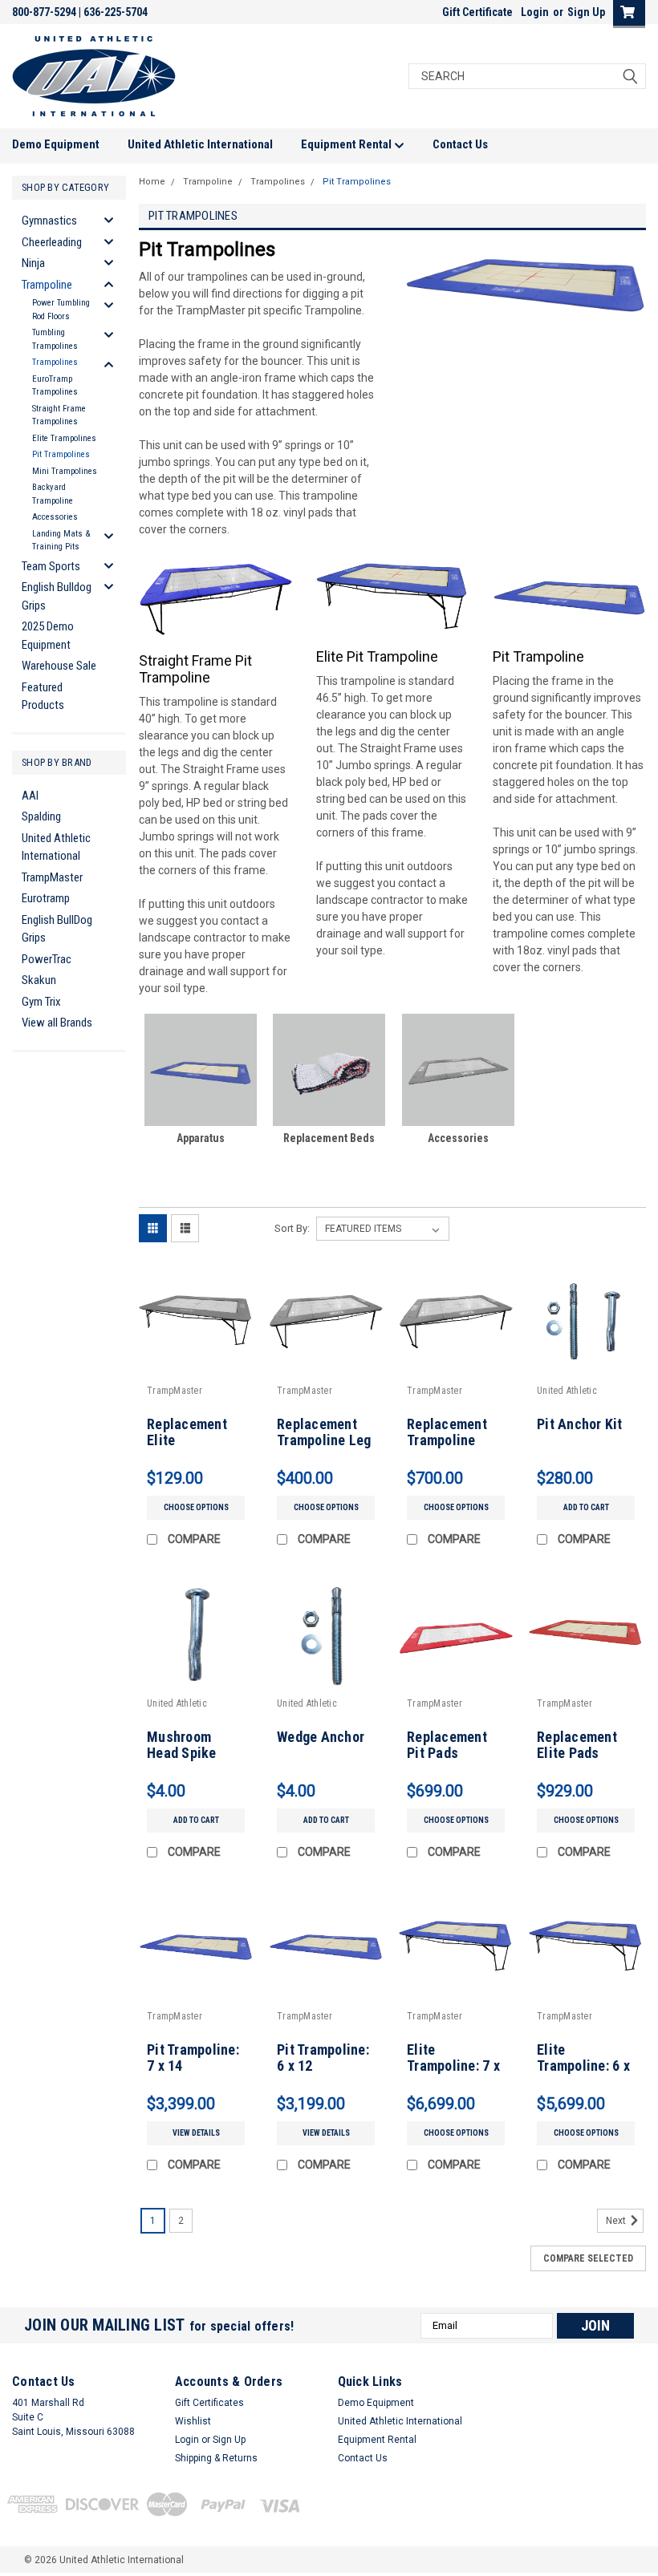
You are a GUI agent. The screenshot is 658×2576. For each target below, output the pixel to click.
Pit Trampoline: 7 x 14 (193, 2058)
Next (617, 2221)
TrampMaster (52, 877)
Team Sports (51, 566)
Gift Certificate (477, 12)
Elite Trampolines (64, 438)
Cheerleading (52, 242)
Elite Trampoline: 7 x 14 (453, 2066)
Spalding (41, 816)
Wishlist (193, 2421)
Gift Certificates (209, 2403)
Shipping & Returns (216, 2458)
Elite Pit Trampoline (377, 656)
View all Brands (57, 1023)
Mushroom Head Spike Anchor (182, 1754)
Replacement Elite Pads (577, 1745)
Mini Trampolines (65, 471)
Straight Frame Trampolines (59, 415)
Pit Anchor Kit (580, 1424)
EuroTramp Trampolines (55, 386)
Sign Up (586, 12)
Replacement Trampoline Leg (324, 1432)
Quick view (196, 1366)
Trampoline (47, 285)
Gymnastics (49, 221)
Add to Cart (586, 1507)
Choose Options (196, 1507)
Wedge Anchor (321, 1737)
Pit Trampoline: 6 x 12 (323, 2058)
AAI (30, 796)
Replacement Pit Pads (447, 1745)
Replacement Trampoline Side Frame (447, 1441)
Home (152, 182)
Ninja (33, 263)
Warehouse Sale (59, 666)
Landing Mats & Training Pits (61, 541)
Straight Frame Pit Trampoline (195, 669)
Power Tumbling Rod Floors (61, 310)
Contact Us (460, 144)
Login (535, 12)
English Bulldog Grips (57, 596)
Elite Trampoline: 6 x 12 (583, 2066)
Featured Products (43, 697)
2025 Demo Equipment (48, 636)
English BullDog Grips (57, 929)
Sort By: (292, 1228)
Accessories (55, 517)
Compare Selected (588, 2258)
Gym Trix (41, 1002)
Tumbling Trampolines (55, 339)
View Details (196, 2133)
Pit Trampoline (538, 656)
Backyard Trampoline (53, 494)
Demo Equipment (56, 144)
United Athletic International (200, 144)
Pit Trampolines (61, 454)
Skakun (39, 980)
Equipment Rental (347, 144)
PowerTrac (47, 959)
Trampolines (55, 362)
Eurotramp (46, 898)
